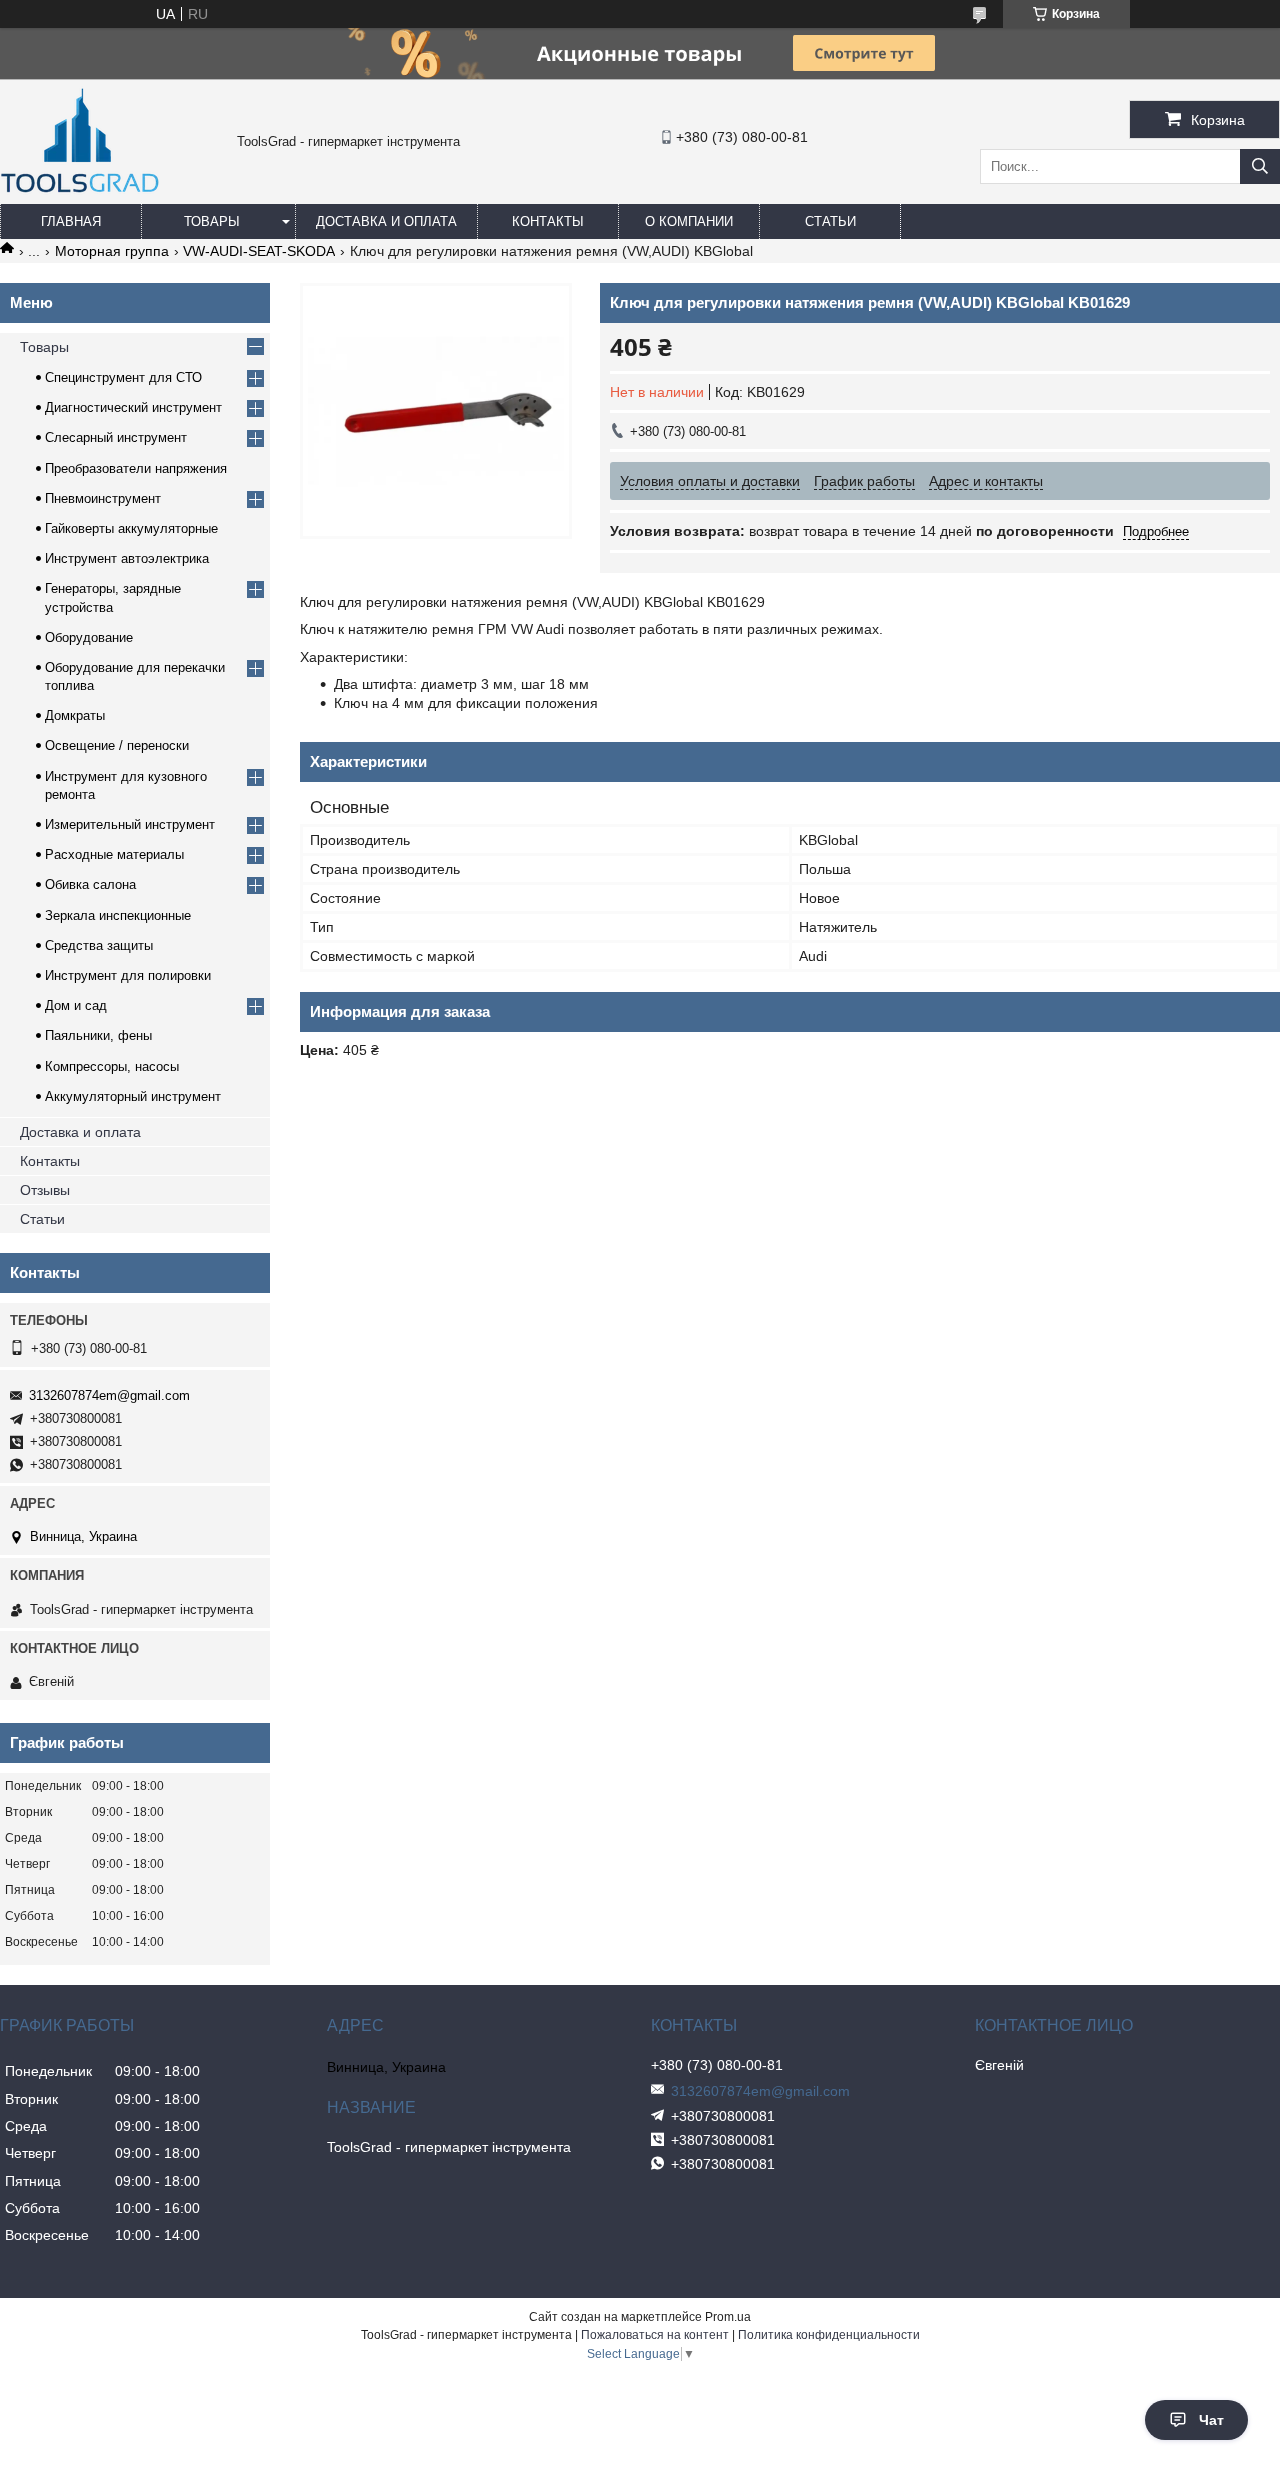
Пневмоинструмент (103, 498)
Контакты (548, 221)
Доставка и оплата (386, 221)
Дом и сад (76, 1005)
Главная (71, 221)
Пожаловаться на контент (655, 2335)
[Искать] (1260, 166)
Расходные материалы (114, 854)
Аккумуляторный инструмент (133, 1096)
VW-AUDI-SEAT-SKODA (259, 251)
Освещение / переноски (117, 745)
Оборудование (89, 637)
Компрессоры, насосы (112, 1066)
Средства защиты (99, 945)
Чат (1211, 2420)
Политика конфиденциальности (829, 2335)
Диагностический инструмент (133, 407)
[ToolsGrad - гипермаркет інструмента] (79, 195)
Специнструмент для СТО (123, 377)
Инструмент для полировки (128, 975)
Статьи (830, 221)
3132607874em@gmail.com (109, 1395)
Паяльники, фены (98, 1035)
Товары (212, 221)
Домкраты (75, 715)
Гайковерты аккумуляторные (131, 528)
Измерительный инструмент (130, 824)
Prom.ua (728, 2317)
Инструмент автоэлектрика (127, 558)
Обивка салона (90, 884)
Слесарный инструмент (116, 437)
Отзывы (45, 1190)
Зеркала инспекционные (118, 915)
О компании (689, 221)
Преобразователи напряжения (136, 468)
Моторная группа (112, 251)
